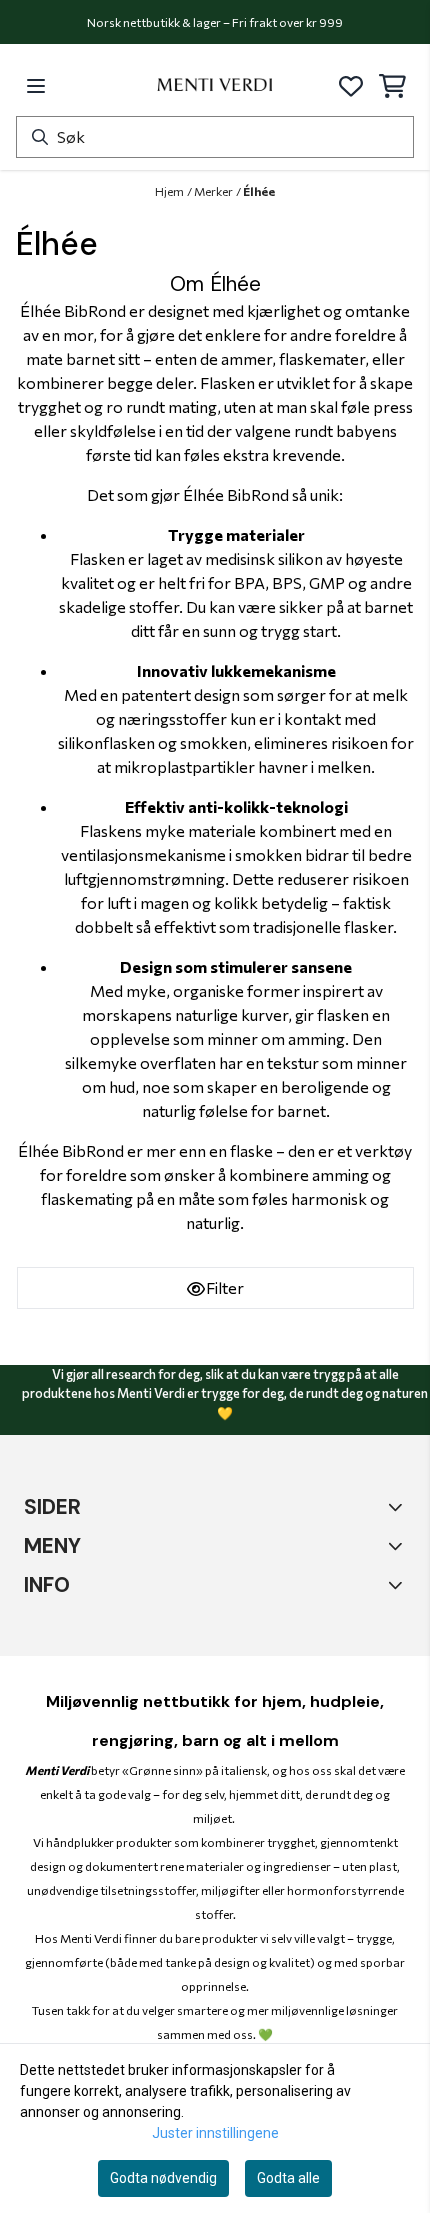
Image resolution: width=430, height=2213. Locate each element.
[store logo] (215, 86)
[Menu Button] (36, 86)
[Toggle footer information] (397, 1585)
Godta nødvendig (163, 2178)
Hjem (169, 191)
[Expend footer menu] (397, 1506)
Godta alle (288, 2178)
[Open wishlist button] (351, 86)
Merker (213, 191)
